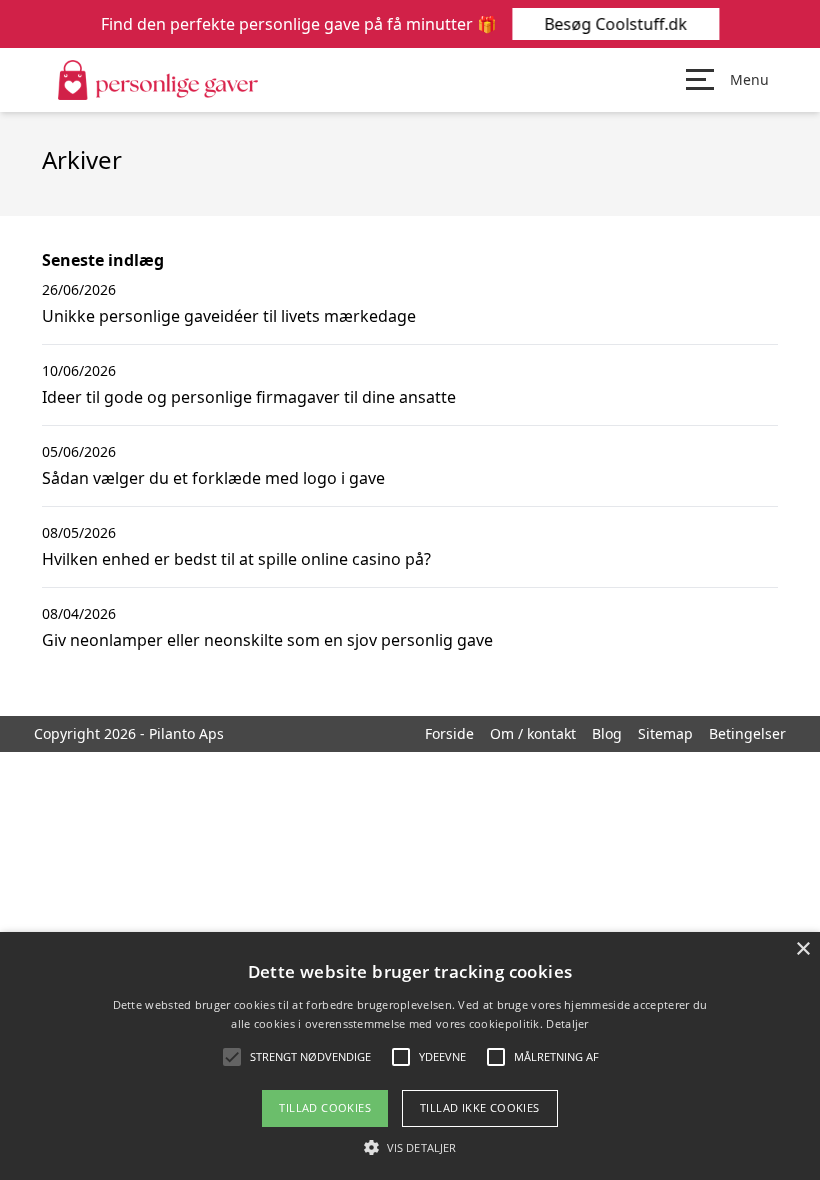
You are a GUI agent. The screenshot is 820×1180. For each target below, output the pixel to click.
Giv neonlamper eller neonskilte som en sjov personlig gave (267, 640)
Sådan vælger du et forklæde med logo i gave (213, 478)
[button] (410, 1147)
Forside (449, 733)
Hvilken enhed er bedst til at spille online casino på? (236, 559)
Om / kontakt (533, 733)
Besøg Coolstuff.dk (615, 24)
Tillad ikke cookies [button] (480, 1107)
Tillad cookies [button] (325, 1107)
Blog (607, 733)
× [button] (802, 949)
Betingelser (747, 733)
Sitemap (665, 733)
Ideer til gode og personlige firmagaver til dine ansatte (249, 397)
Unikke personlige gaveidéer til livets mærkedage (229, 316)
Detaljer (567, 1023)
